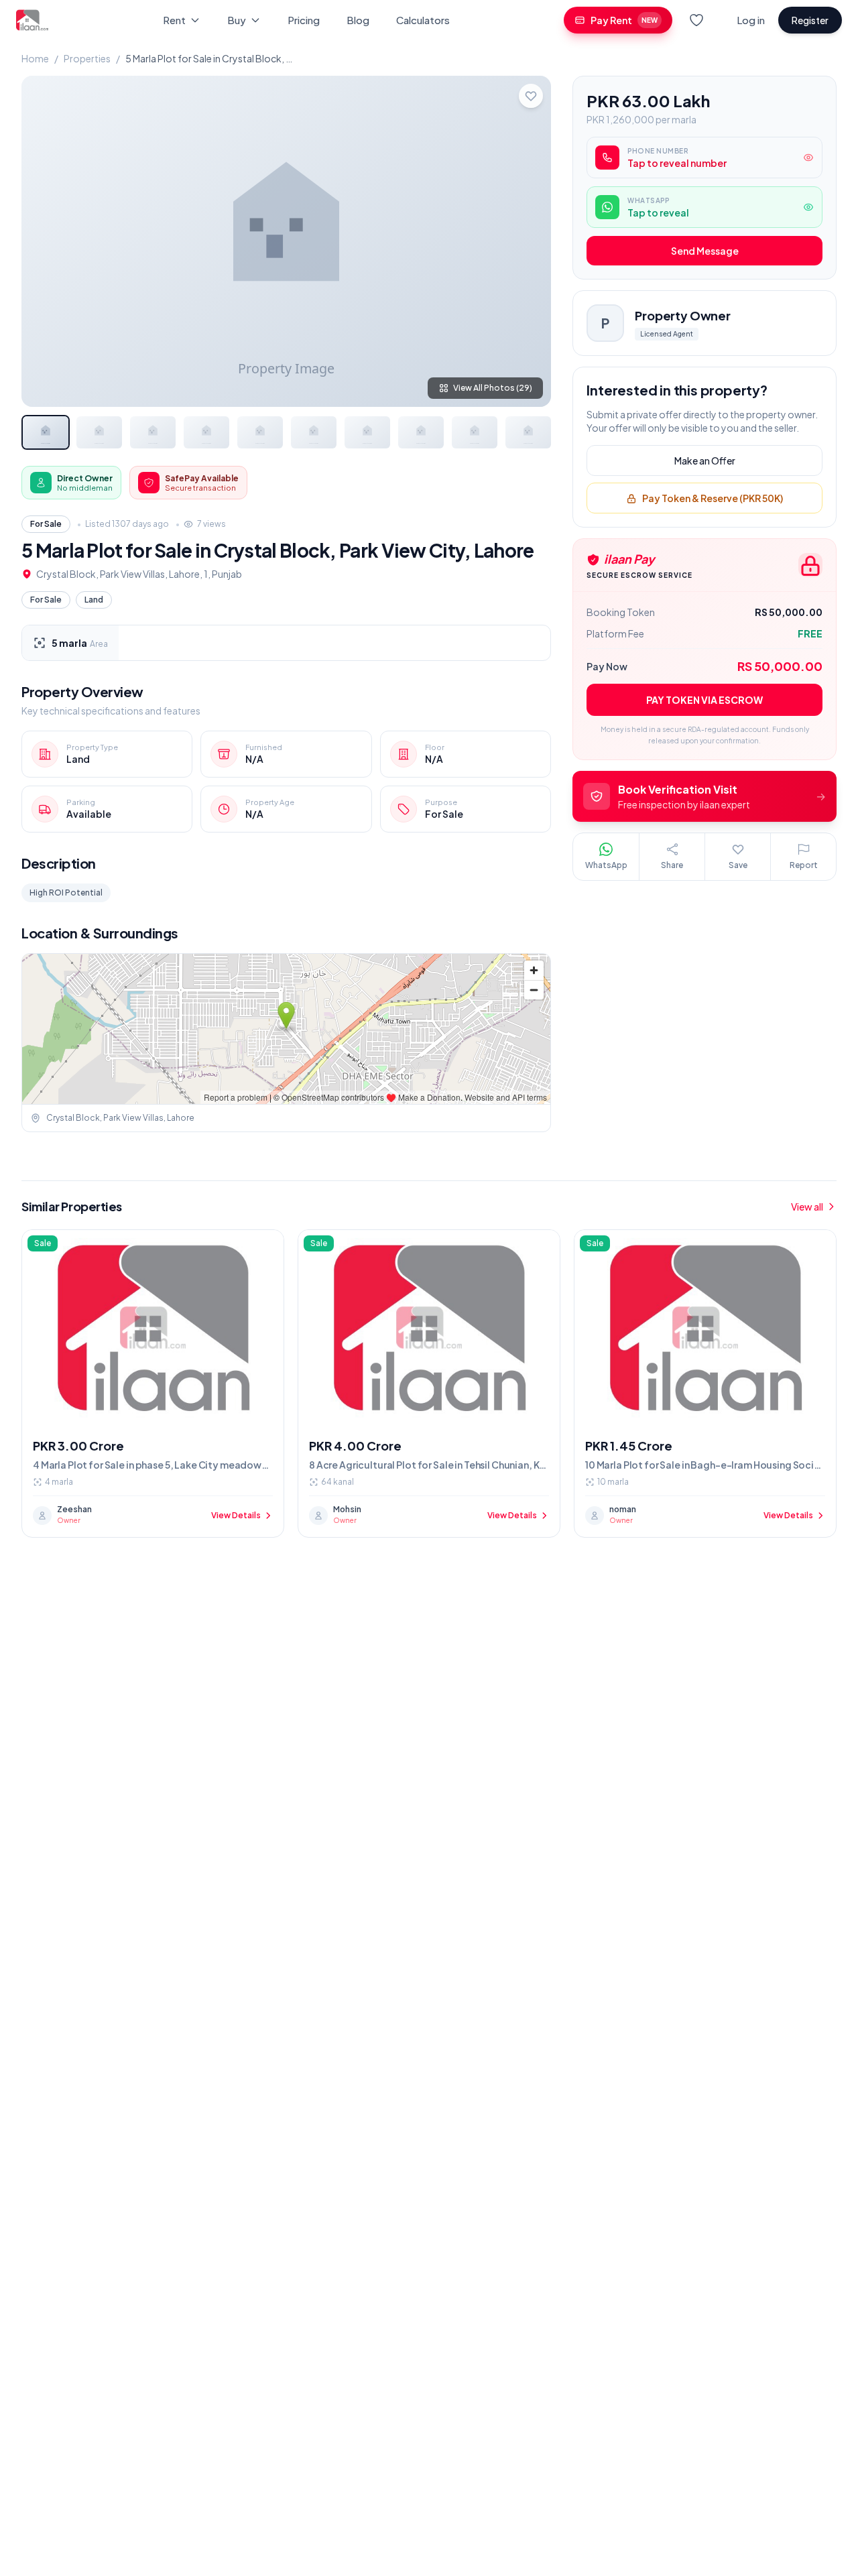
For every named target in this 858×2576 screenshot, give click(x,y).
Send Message (705, 251)
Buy (237, 20)
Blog (358, 20)
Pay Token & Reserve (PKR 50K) (713, 499)
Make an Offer (705, 461)
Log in (751, 20)
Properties (87, 58)
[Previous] (43, 241)
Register (810, 20)
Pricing (304, 20)
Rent (174, 20)
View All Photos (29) (493, 388)
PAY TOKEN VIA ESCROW (704, 700)
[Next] (530, 241)
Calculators (423, 20)
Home (35, 58)
